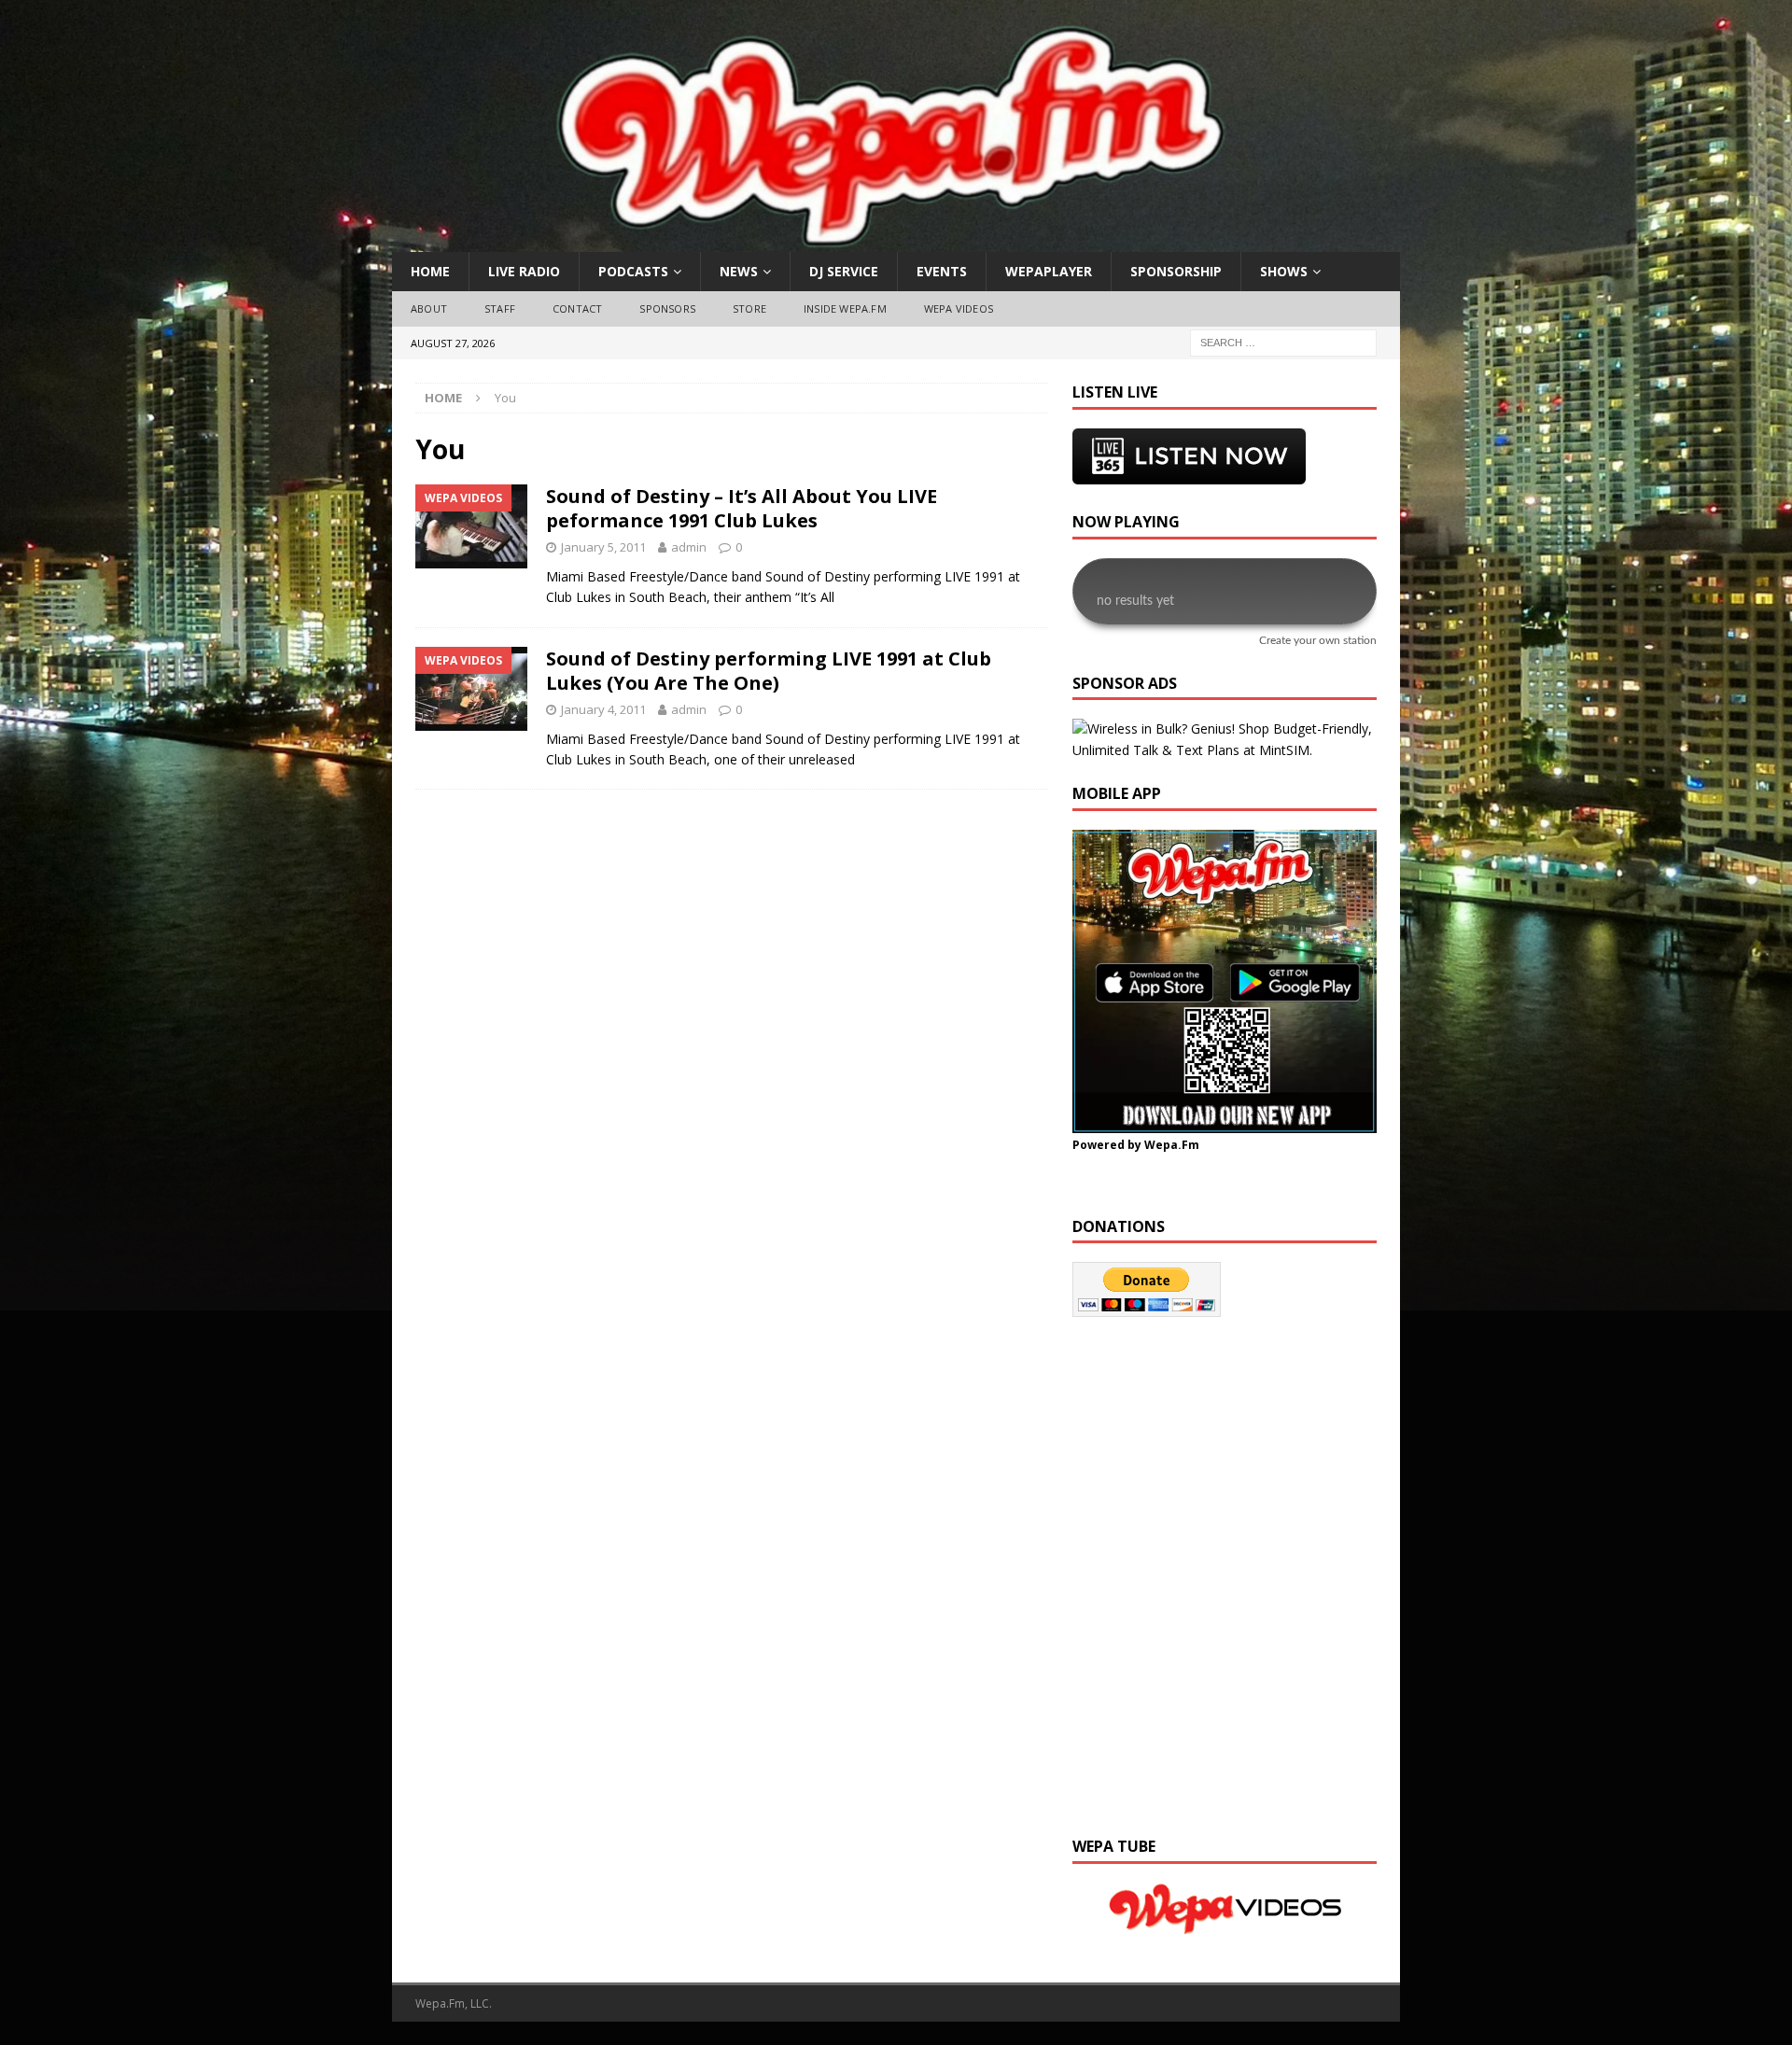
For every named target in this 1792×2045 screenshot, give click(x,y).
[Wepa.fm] (886, 241)
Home (430, 271)
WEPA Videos (959, 308)
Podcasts (633, 271)
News (739, 271)
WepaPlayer (1049, 271)
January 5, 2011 (603, 547)
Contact (577, 308)
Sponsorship (1176, 271)
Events (942, 271)
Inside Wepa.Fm (845, 308)
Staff (500, 308)
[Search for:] (1283, 341)
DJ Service (844, 271)
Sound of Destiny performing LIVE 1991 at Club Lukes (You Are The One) (769, 671)
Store (749, 308)
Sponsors (667, 308)
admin (689, 547)
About (429, 308)
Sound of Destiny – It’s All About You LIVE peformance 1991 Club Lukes (742, 508)
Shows (1284, 271)
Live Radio (524, 271)
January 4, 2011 (603, 709)
